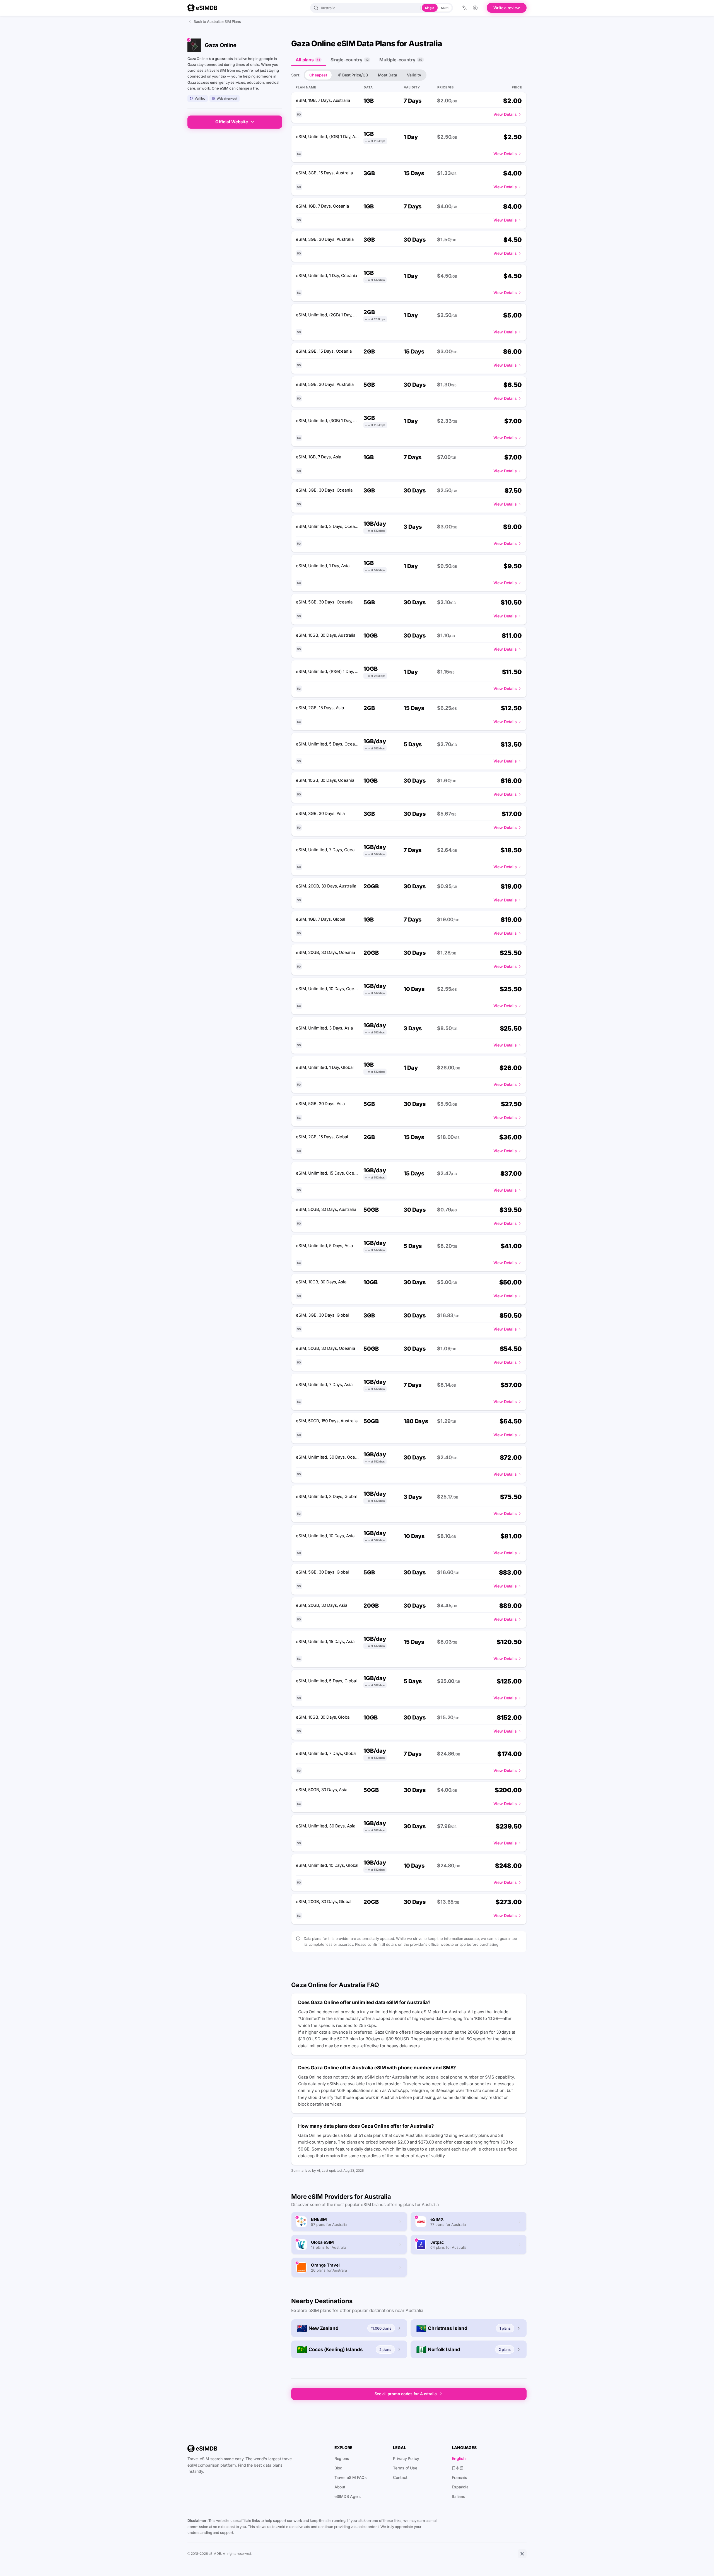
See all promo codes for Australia (406, 2394)
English (459, 2458)
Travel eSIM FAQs (351, 2477)
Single (430, 8)
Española (460, 2487)
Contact (400, 2477)
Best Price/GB (355, 75)
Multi (445, 8)
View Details (505, 114)
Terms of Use (405, 2468)
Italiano (459, 2496)
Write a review (507, 8)
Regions (342, 2458)
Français (459, 2477)
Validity (414, 75)
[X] (522, 2554)
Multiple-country (401, 60)
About (340, 2487)
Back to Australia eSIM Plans (217, 21)
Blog (339, 2468)
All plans (308, 60)
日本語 (458, 2468)
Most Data (388, 75)
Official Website (232, 122)
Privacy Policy (406, 2458)
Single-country (350, 60)
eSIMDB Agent (348, 2496)
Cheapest (318, 75)
